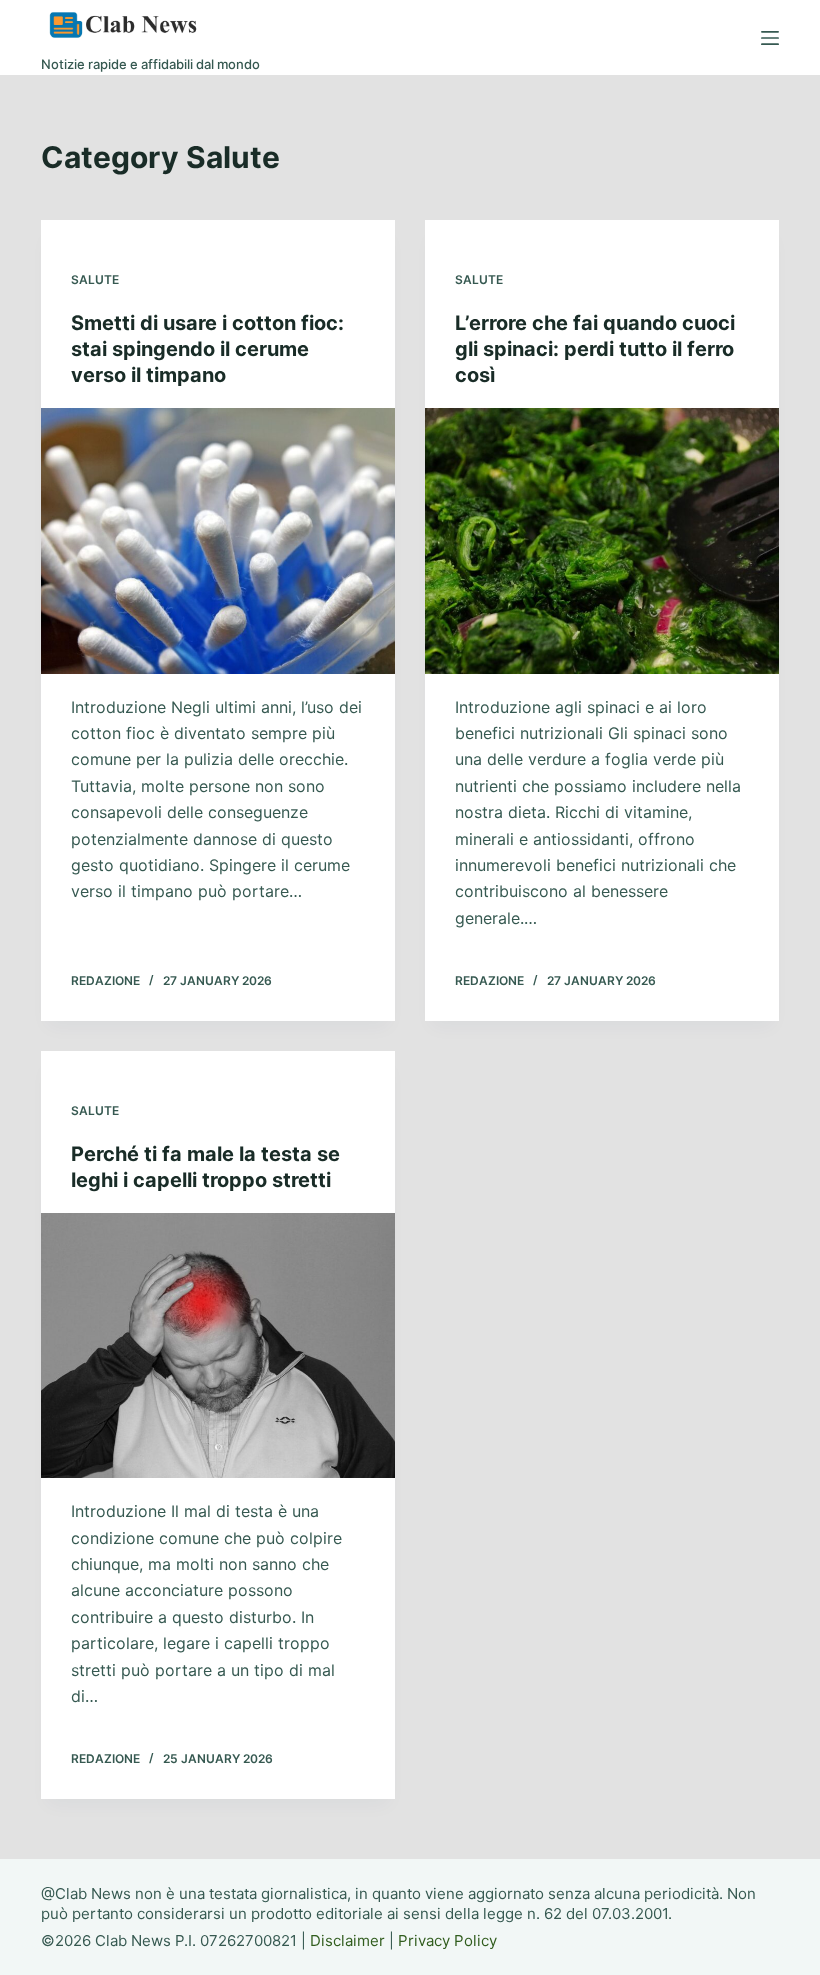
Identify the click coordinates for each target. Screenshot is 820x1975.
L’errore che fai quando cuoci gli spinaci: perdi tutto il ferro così (595, 349)
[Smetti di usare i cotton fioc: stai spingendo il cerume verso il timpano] (218, 541)
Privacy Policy (447, 1940)
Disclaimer (347, 1940)
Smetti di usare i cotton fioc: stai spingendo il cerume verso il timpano (207, 349)
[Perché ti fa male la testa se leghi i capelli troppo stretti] (218, 1346)
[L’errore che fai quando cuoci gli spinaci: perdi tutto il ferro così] (602, 541)
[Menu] (770, 38)
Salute (95, 279)
